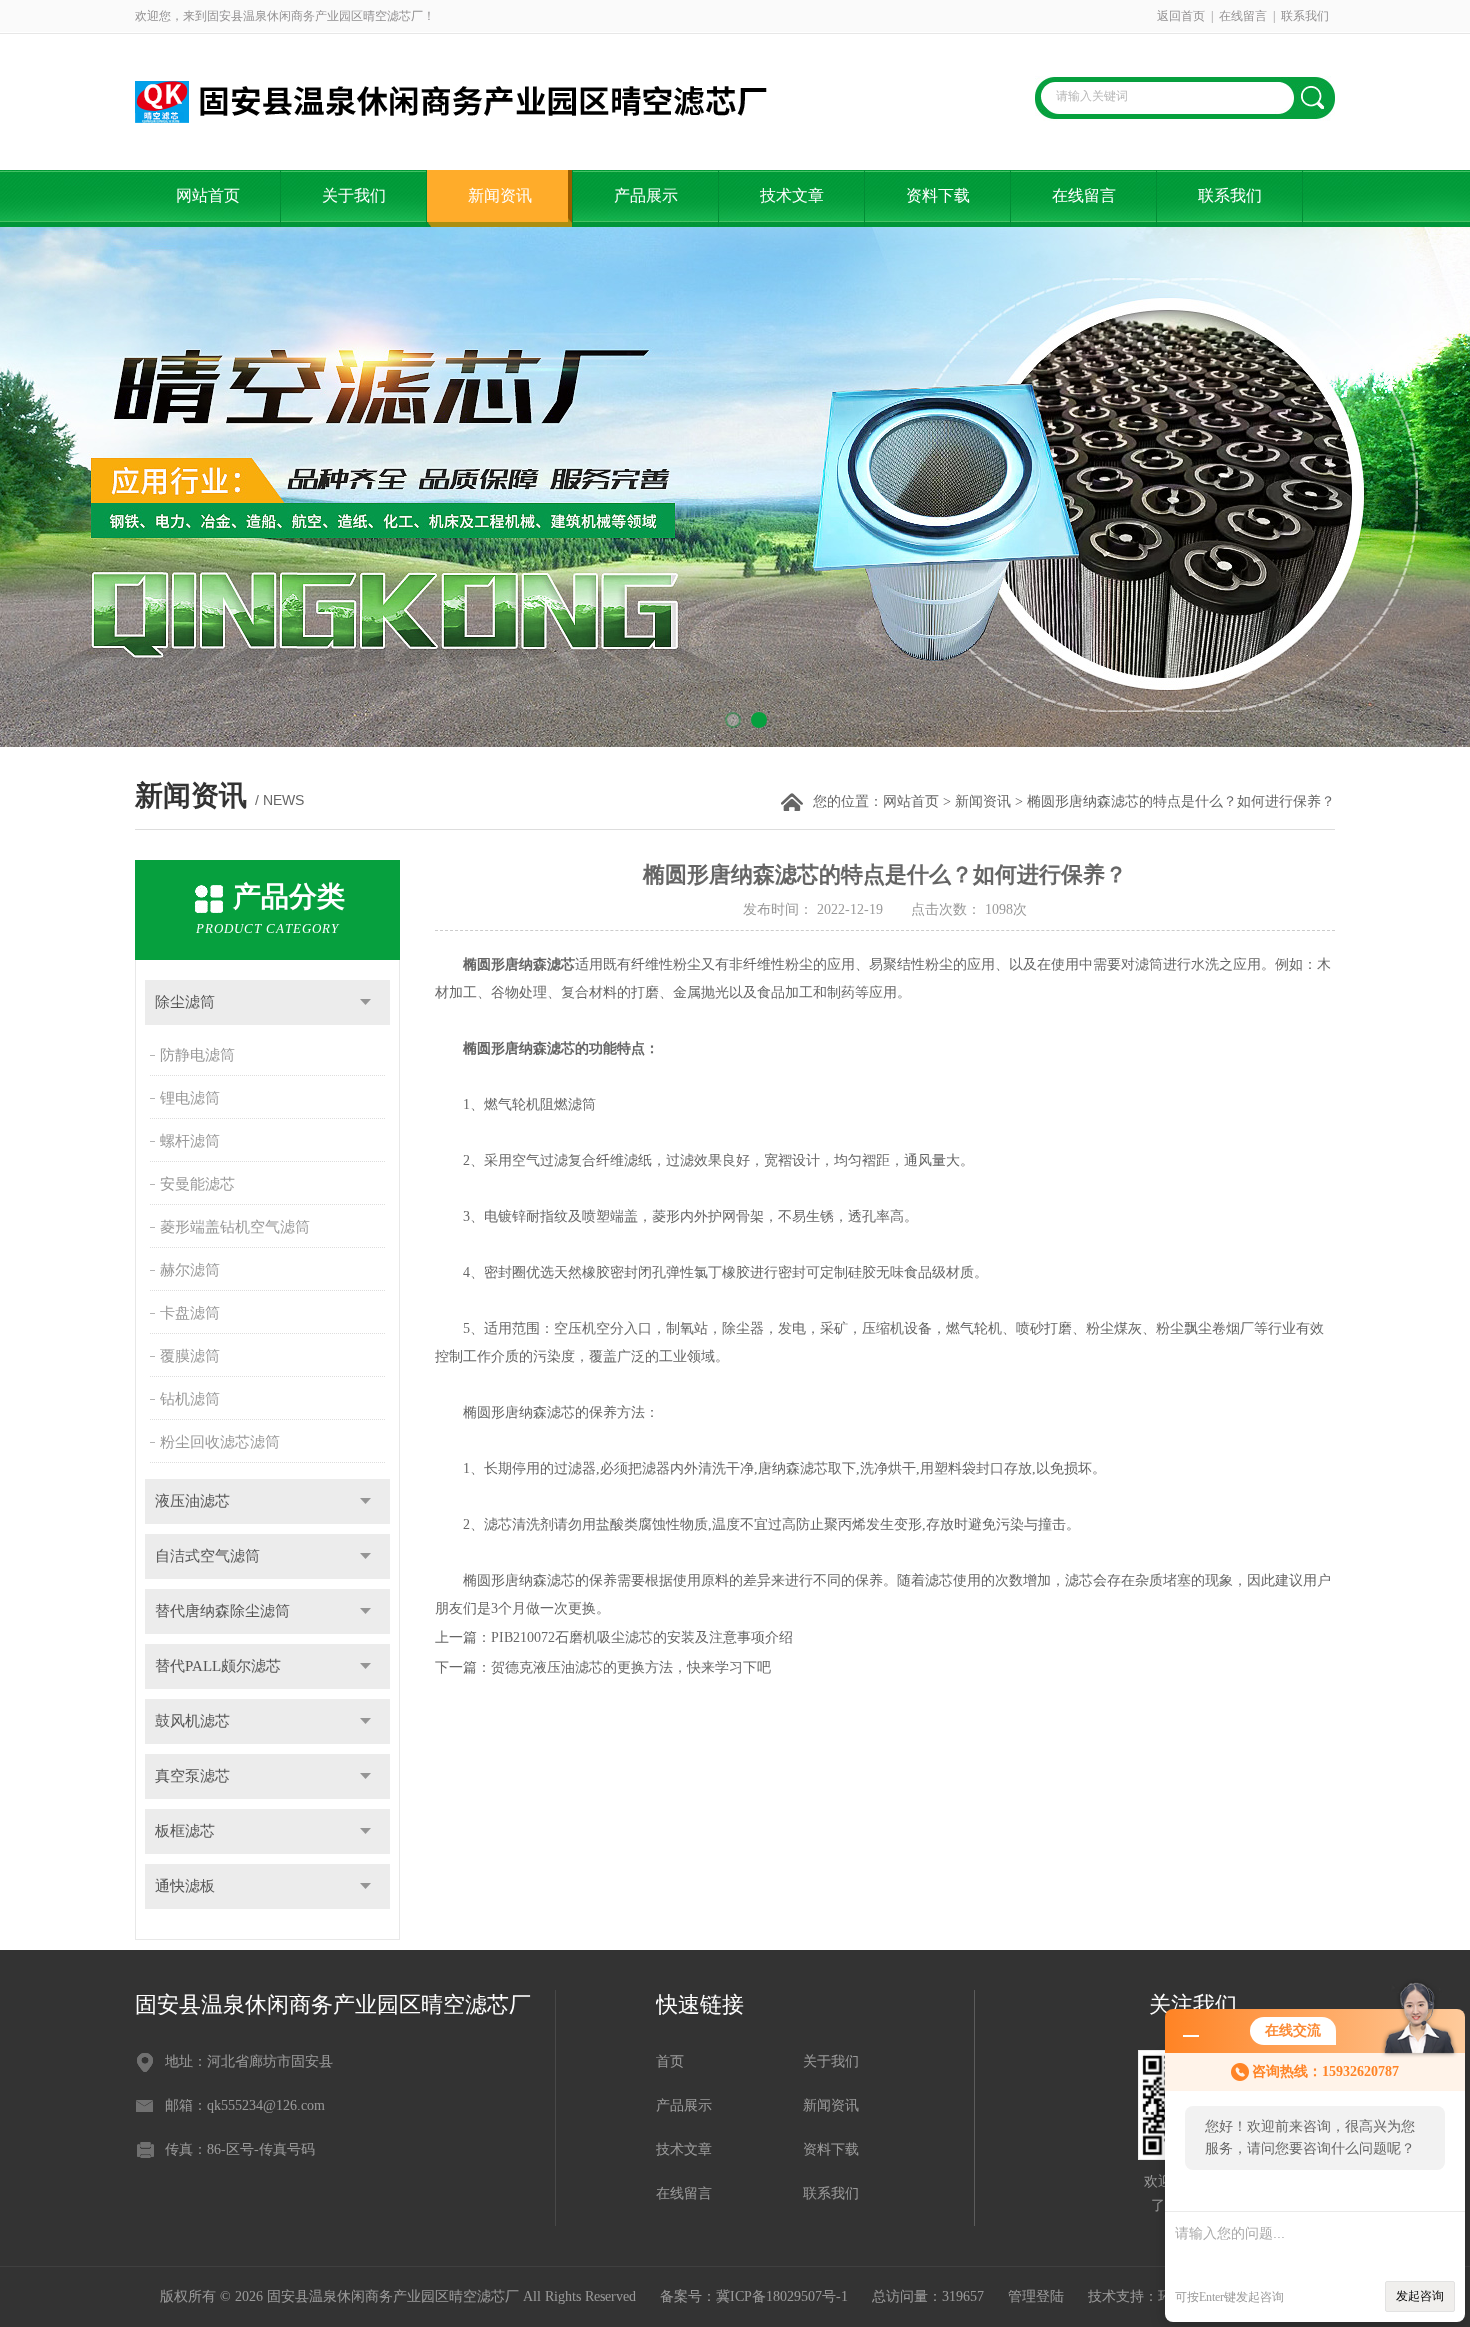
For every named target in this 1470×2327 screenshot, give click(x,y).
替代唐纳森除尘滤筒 (222, 1611)
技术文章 (792, 195)
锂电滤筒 (190, 1098)
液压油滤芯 (192, 1501)
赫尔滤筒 (190, 1270)
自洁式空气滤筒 (207, 1556)
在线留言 (1243, 16)
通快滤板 (185, 1886)
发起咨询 (1420, 2296)
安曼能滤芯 (197, 1184)
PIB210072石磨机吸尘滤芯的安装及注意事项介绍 (642, 1637)
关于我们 (354, 195)
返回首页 (1181, 16)
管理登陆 (1036, 2296)
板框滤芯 (185, 1831)
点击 (365, 1002)
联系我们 (1305, 16)
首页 (670, 2061)
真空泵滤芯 (192, 1776)
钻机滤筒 (190, 1399)
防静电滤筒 (197, 1055)
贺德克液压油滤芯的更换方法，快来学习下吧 (631, 1667)
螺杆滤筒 (190, 1141)
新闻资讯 (500, 195)
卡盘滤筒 (190, 1313)
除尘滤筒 (185, 1002)
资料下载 (938, 195)
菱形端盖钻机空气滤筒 (235, 1227)
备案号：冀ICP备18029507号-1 (754, 2296)
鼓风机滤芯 (192, 1721)
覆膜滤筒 (190, 1356)
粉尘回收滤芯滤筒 (220, 1442)
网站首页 (208, 195)
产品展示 (646, 195)
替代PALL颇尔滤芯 (218, 1666)
